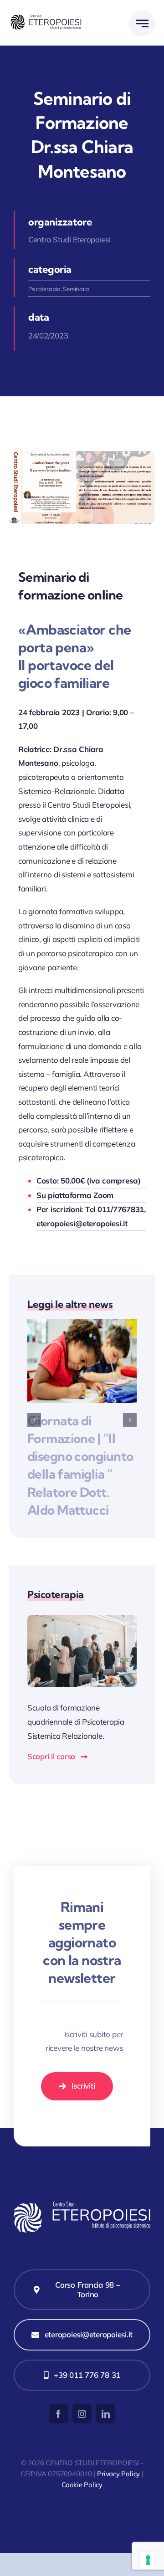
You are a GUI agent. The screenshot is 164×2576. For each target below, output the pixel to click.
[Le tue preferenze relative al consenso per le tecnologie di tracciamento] (148, 2560)
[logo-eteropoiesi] (46, 18)
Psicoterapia (44, 289)
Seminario (76, 289)
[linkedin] (106, 2414)
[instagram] (82, 2414)
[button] (34, 1420)
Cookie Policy (82, 2485)
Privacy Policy (118, 2474)
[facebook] (58, 2414)
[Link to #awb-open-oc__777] (142, 23)
